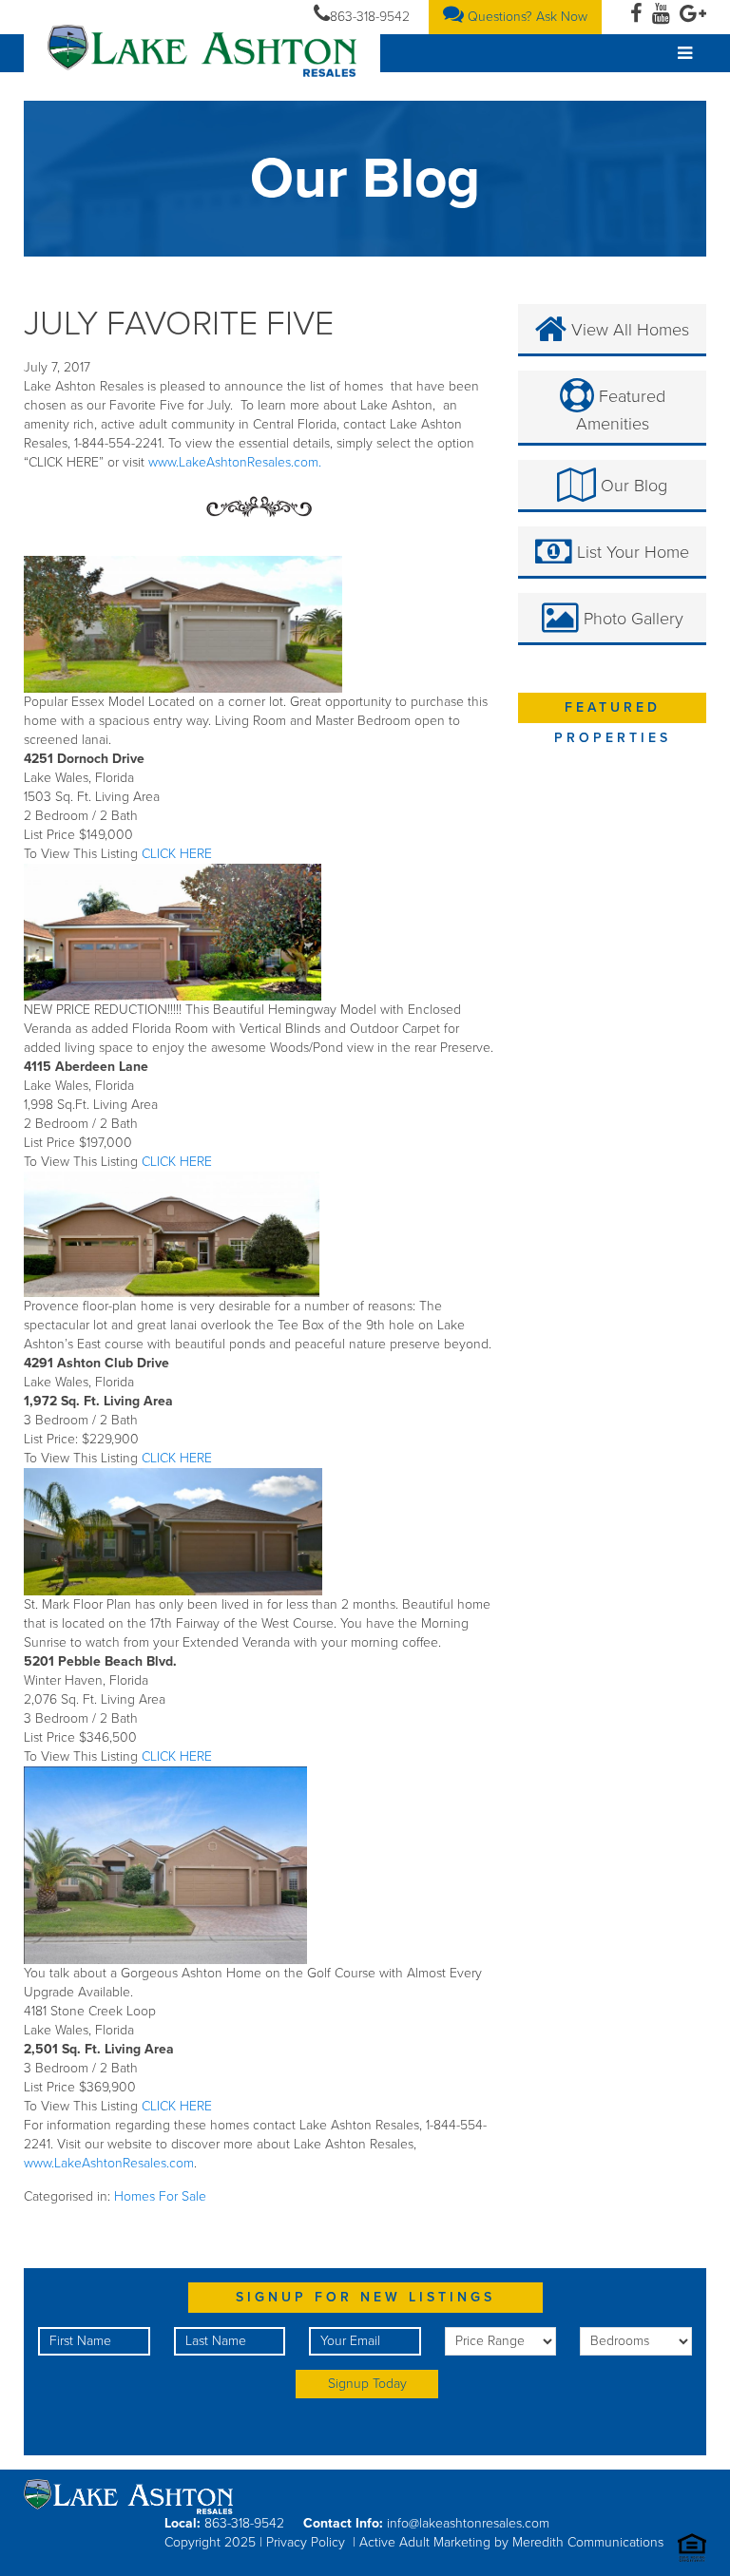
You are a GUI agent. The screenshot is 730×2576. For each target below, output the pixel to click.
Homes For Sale (160, 2196)
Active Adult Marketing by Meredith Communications (511, 2542)
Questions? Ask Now (526, 17)
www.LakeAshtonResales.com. (235, 462)
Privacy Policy (306, 2542)
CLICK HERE (175, 854)
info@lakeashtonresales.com (468, 2523)
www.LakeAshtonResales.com (109, 2163)
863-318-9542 (370, 17)
